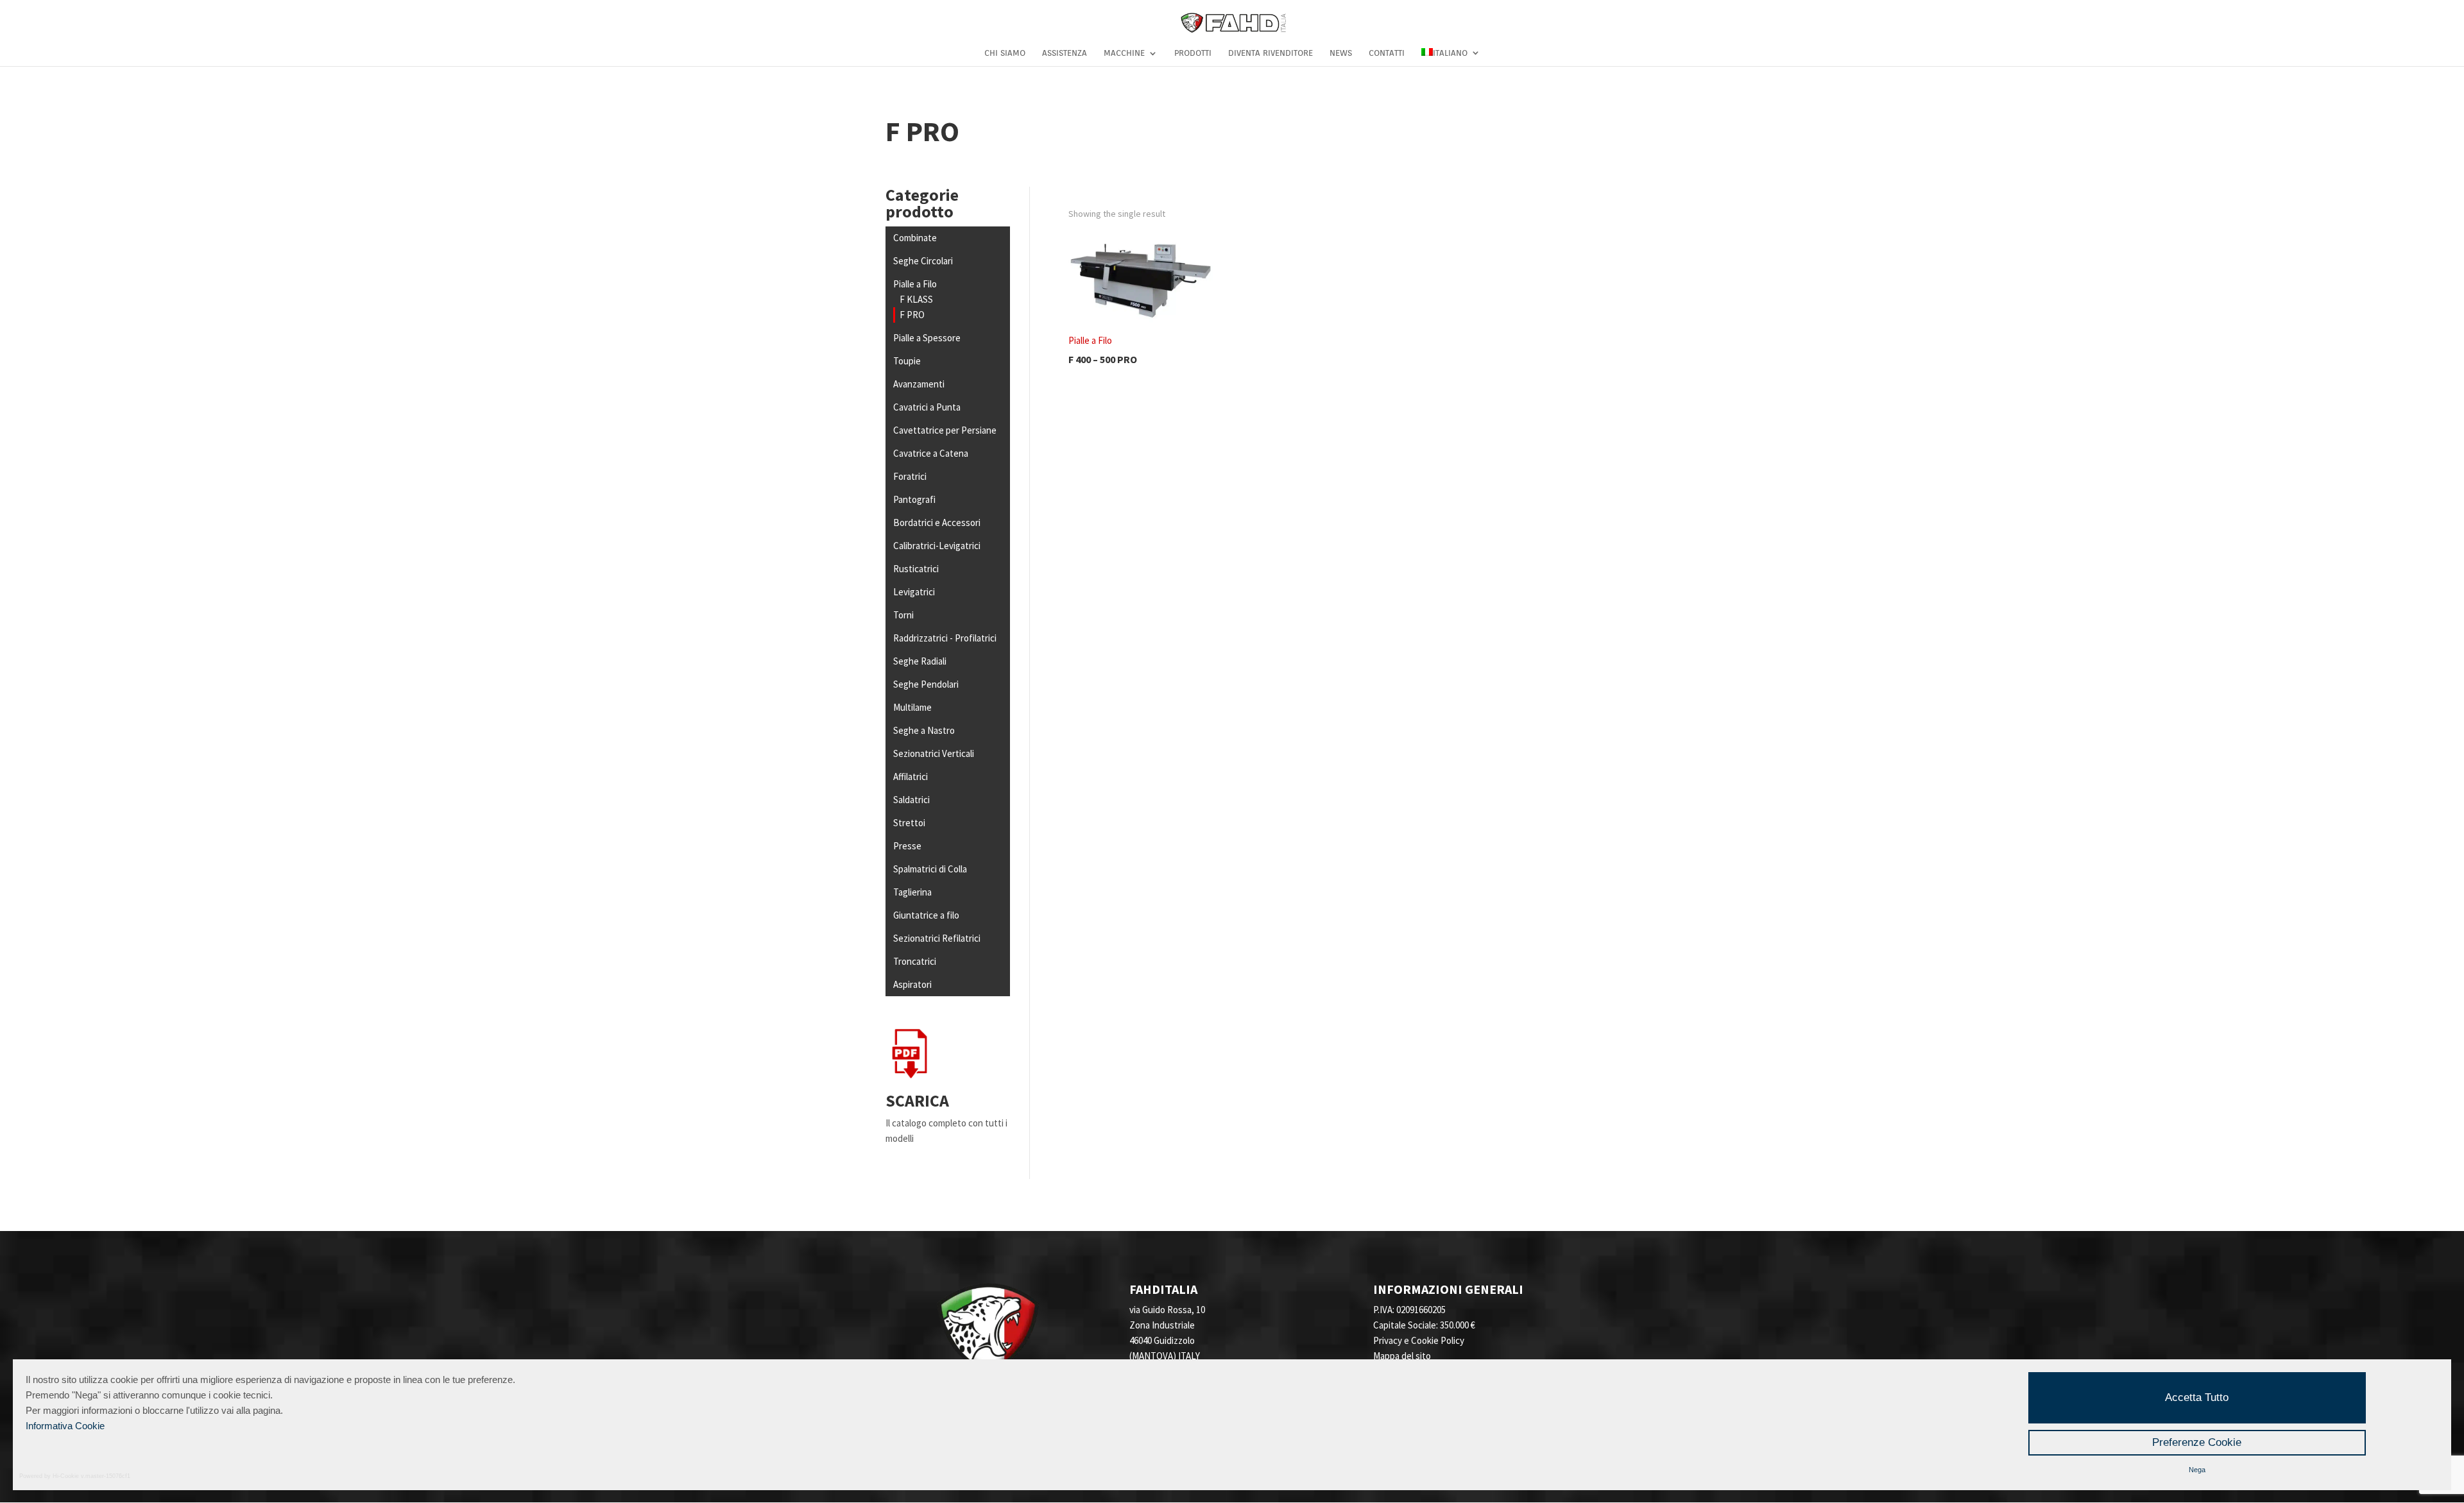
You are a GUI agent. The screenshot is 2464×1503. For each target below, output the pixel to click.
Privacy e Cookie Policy (1419, 1340)
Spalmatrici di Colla (930, 869)
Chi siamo (1005, 53)
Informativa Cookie (65, 1426)
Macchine (1124, 53)
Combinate (915, 238)
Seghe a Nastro (924, 730)
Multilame (912, 707)
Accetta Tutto (2197, 1397)
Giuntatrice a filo (926, 915)
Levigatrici (914, 592)
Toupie (907, 361)
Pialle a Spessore (927, 338)
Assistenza (1065, 53)
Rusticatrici (916, 569)
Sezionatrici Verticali (934, 753)
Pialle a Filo (915, 284)
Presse (907, 846)
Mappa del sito (1402, 1356)
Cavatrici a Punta (927, 407)
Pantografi (914, 499)
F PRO (912, 315)
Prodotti (1193, 53)
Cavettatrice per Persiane (945, 430)
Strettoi (909, 823)
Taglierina (912, 892)
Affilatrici (911, 777)
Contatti (1387, 53)
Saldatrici (911, 800)
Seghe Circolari (923, 261)
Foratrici (910, 476)
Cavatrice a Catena (931, 453)
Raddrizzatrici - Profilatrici (945, 638)
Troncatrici (915, 961)
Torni (903, 615)
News (1341, 53)
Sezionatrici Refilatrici (937, 938)
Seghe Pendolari (926, 684)
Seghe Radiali (920, 661)
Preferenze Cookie (2197, 1442)
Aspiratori (912, 984)
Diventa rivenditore (1270, 53)
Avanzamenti (919, 384)
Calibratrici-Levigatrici (937, 546)
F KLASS (916, 299)
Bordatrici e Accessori (937, 522)
